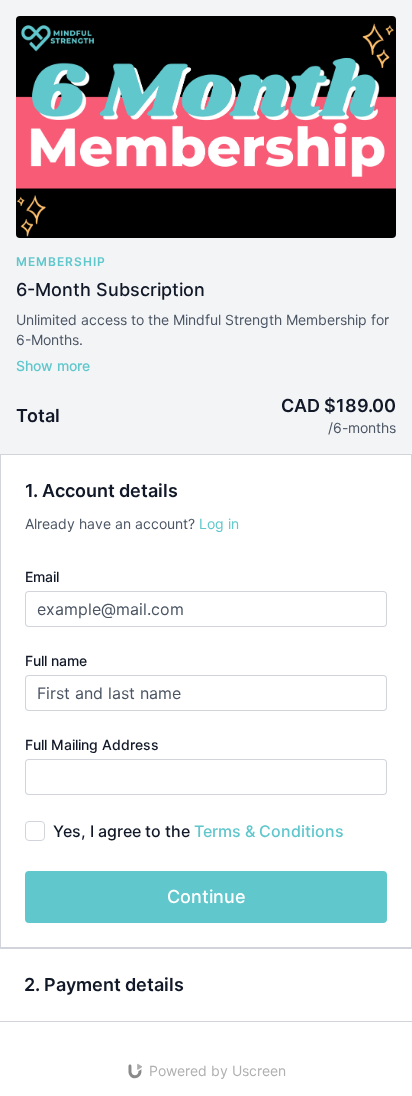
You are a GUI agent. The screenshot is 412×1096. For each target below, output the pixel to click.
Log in (219, 523)
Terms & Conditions (269, 831)
